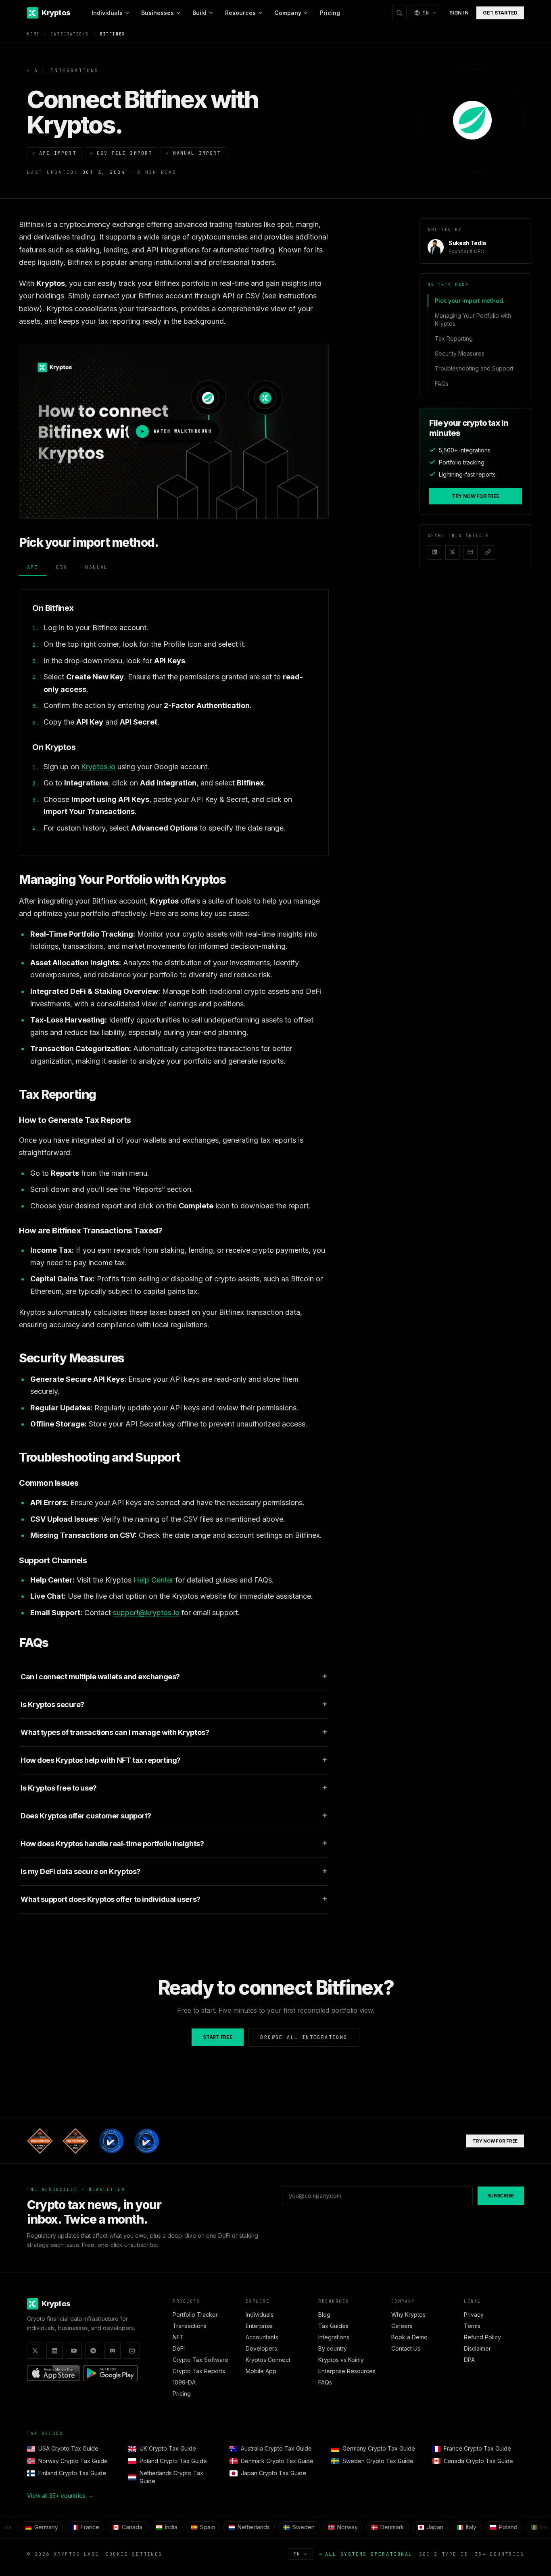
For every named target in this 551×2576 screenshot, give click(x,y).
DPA (469, 2360)
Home (33, 34)
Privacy (474, 2315)
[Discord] (113, 2351)
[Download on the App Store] (53, 2373)
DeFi (179, 2348)
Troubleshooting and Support (474, 368)
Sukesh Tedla (467, 243)
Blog (324, 2315)
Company (288, 13)
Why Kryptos (408, 2315)
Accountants (262, 2337)
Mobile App (261, 2371)
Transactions (190, 2326)
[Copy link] (488, 552)
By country (333, 2348)
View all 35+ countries (60, 2496)
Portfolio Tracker (195, 2315)
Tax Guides (333, 2326)
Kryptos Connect (268, 2360)
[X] (453, 552)
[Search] (399, 13)
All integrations (63, 71)
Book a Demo (409, 2337)
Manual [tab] (96, 567)
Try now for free (476, 496)
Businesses (158, 13)
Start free (218, 2037)
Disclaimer (477, 2348)
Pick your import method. (470, 301)
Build (199, 13)
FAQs (442, 383)
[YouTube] (74, 2351)
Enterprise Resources (347, 2371)
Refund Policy (482, 2337)
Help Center (153, 1580)
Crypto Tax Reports (199, 2371)
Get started (500, 13)
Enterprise (259, 2326)
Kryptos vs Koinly (341, 2360)
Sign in (459, 13)
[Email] (470, 552)
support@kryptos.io (146, 1613)
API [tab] (33, 567)
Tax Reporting (454, 338)
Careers (402, 2326)
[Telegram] (93, 2351)
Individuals (107, 13)
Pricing (330, 13)
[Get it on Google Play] (110, 2373)
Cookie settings (134, 2554)
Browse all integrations (304, 2037)
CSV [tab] (62, 567)
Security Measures (460, 353)
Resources (240, 13)
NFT (178, 2337)
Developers (261, 2348)
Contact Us (406, 2348)
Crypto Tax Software (200, 2360)
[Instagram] (132, 2351)
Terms (472, 2326)
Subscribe (501, 2196)
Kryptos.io (98, 767)
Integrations (70, 34)
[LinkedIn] (435, 552)
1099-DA (184, 2382)
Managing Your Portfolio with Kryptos (473, 319)
